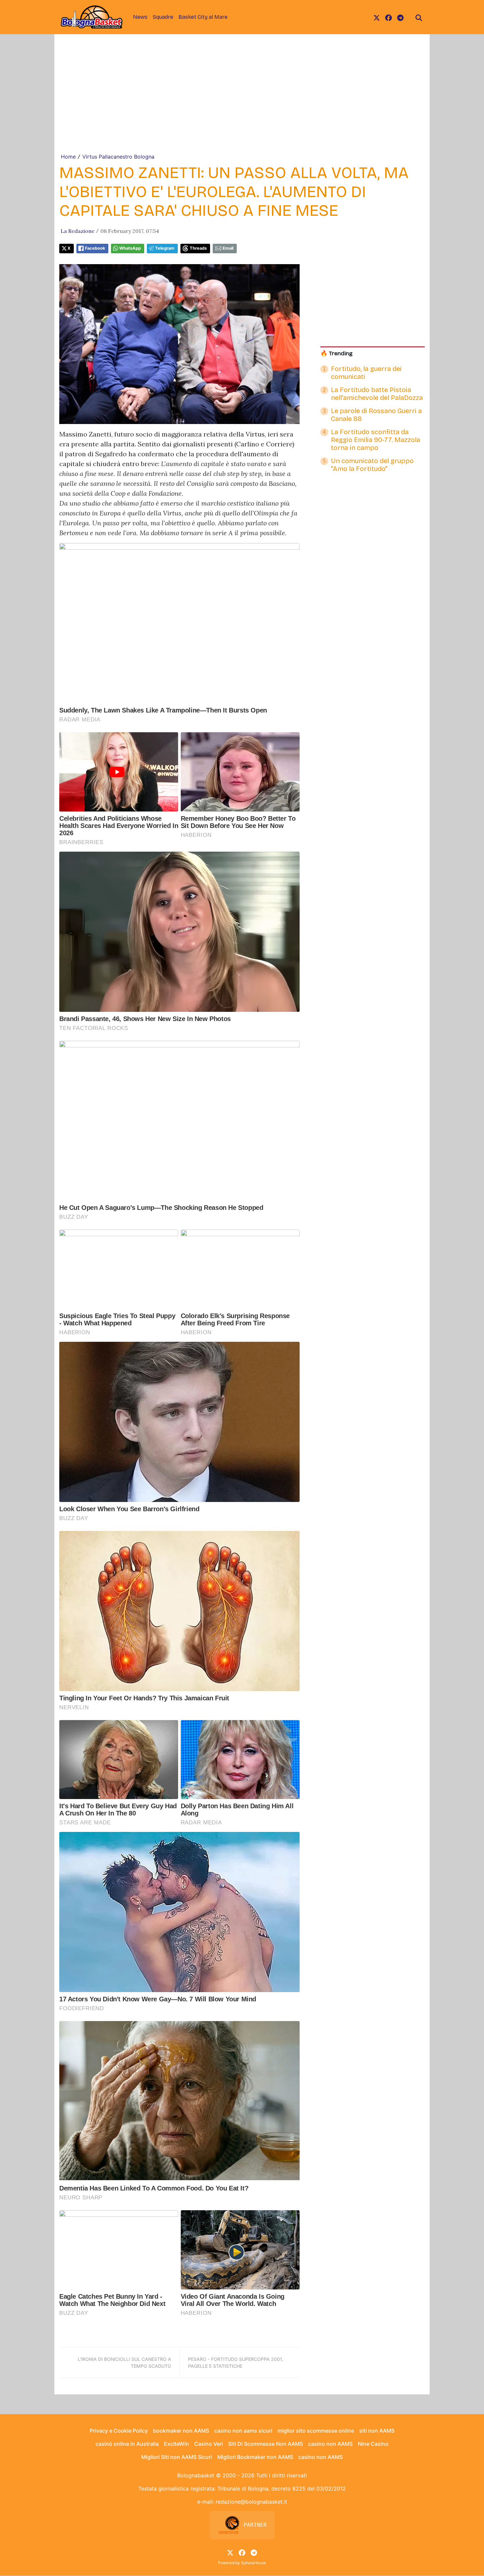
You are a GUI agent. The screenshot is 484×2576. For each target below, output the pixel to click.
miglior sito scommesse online (316, 2431)
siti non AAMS (377, 2431)
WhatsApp (130, 248)
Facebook (95, 248)
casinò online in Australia (127, 2444)
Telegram (165, 248)
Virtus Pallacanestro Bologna (118, 157)
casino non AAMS (330, 2444)
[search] (419, 17)
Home (68, 157)
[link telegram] (400, 17)
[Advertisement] (242, 103)
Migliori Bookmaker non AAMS (255, 2457)
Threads (198, 248)
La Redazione (78, 231)
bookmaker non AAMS (181, 2431)
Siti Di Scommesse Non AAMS (266, 2444)
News (140, 17)
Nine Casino (373, 2444)
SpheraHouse (254, 2563)
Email (228, 248)
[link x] (377, 17)
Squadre (163, 17)
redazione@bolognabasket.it (251, 2502)
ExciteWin (176, 2444)
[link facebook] (389, 17)
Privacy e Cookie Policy (119, 2431)
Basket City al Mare (203, 17)
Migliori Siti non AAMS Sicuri (177, 2457)
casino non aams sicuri (243, 2431)
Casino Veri (209, 2444)
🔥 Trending (336, 353)
